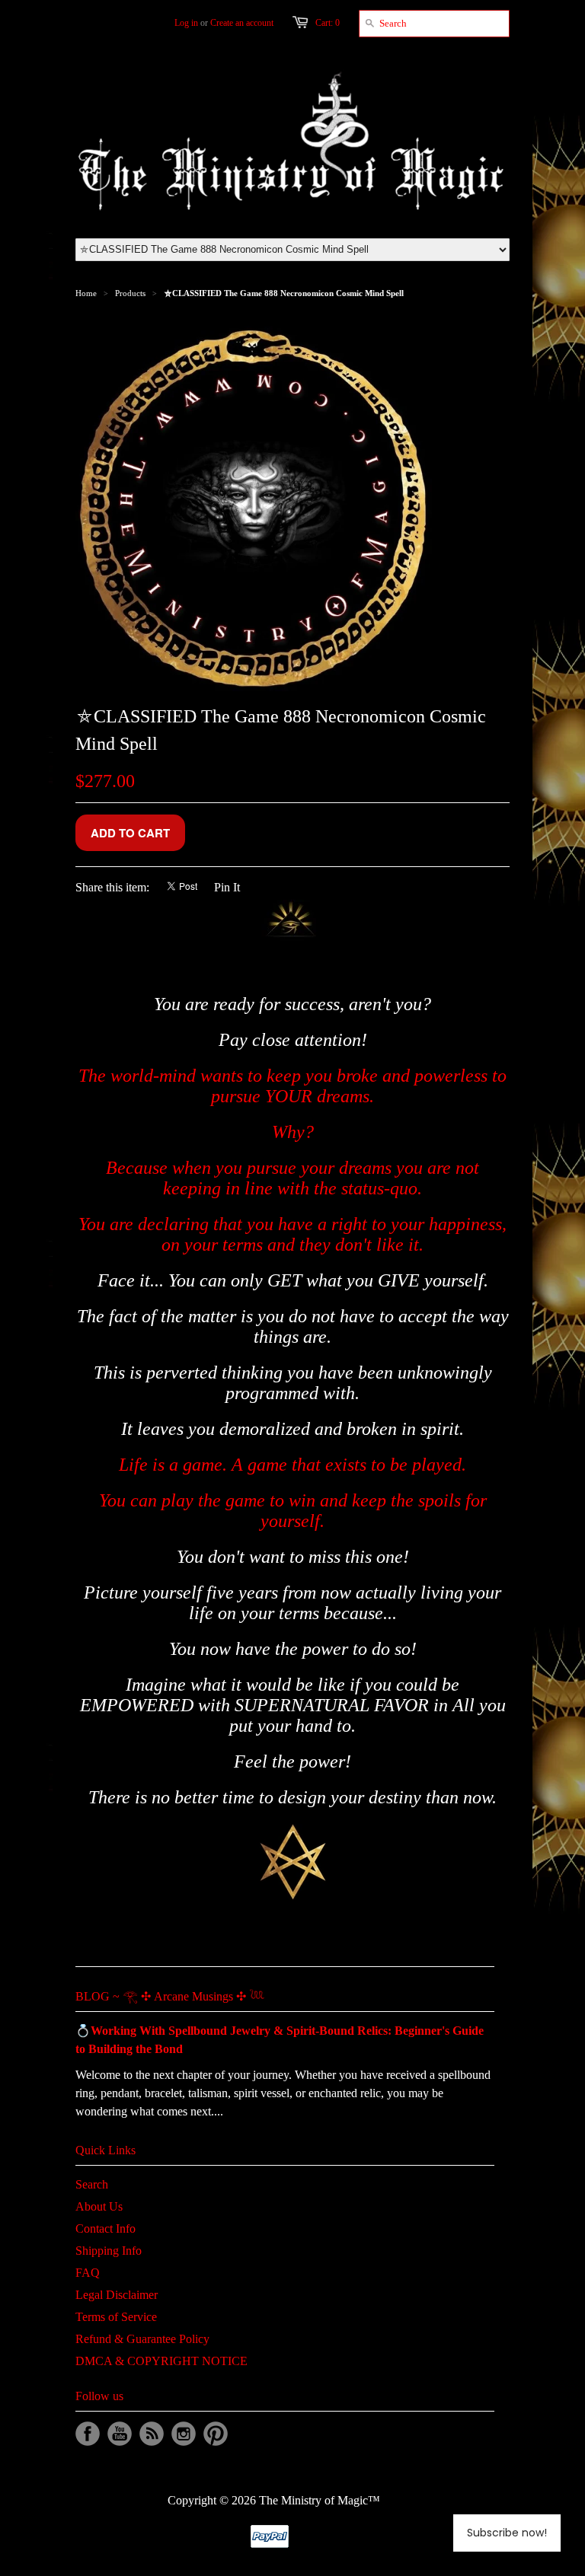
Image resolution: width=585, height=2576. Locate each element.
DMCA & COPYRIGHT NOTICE (161, 2361)
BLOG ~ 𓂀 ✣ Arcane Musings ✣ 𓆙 (170, 1996)
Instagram (184, 2434)
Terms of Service (116, 2317)
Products (130, 293)
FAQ (88, 2273)
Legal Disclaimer (117, 2295)
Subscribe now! (507, 2533)
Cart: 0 (328, 23)
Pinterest (216, 2434)
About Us (99, 2206)
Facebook (88, 2434)
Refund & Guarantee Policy (142, 2339)
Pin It (227, 887)
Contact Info (105, 2228)
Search (92, 2184)
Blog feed (152, 2434)
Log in (186, 23)
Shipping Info (109, 2251)
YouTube (120, 2434)
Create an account (242, 23)
